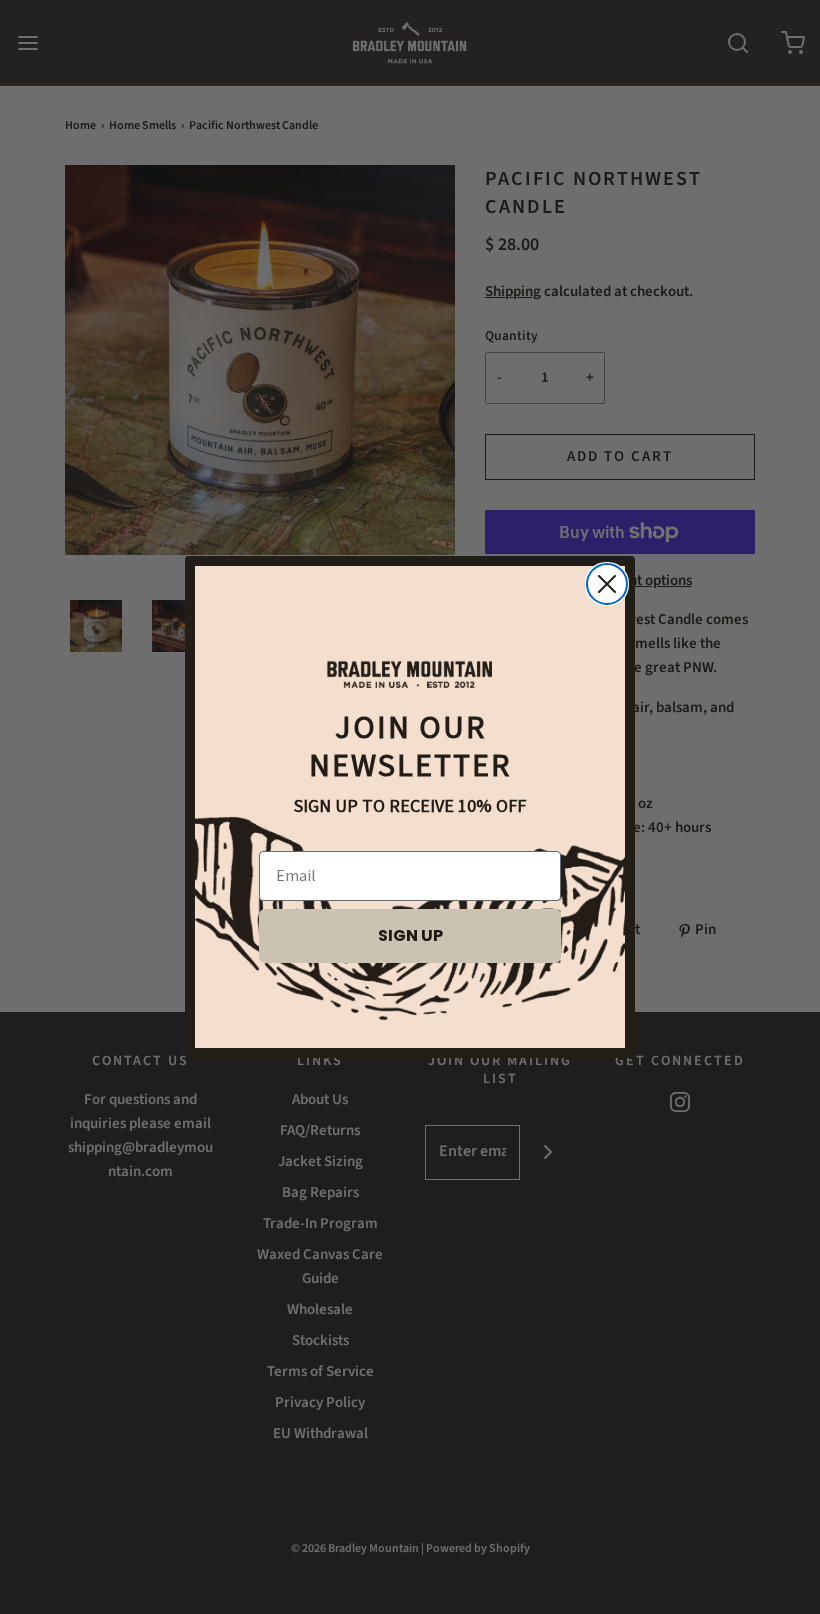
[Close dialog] (607, 584)
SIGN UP (410, 935)
